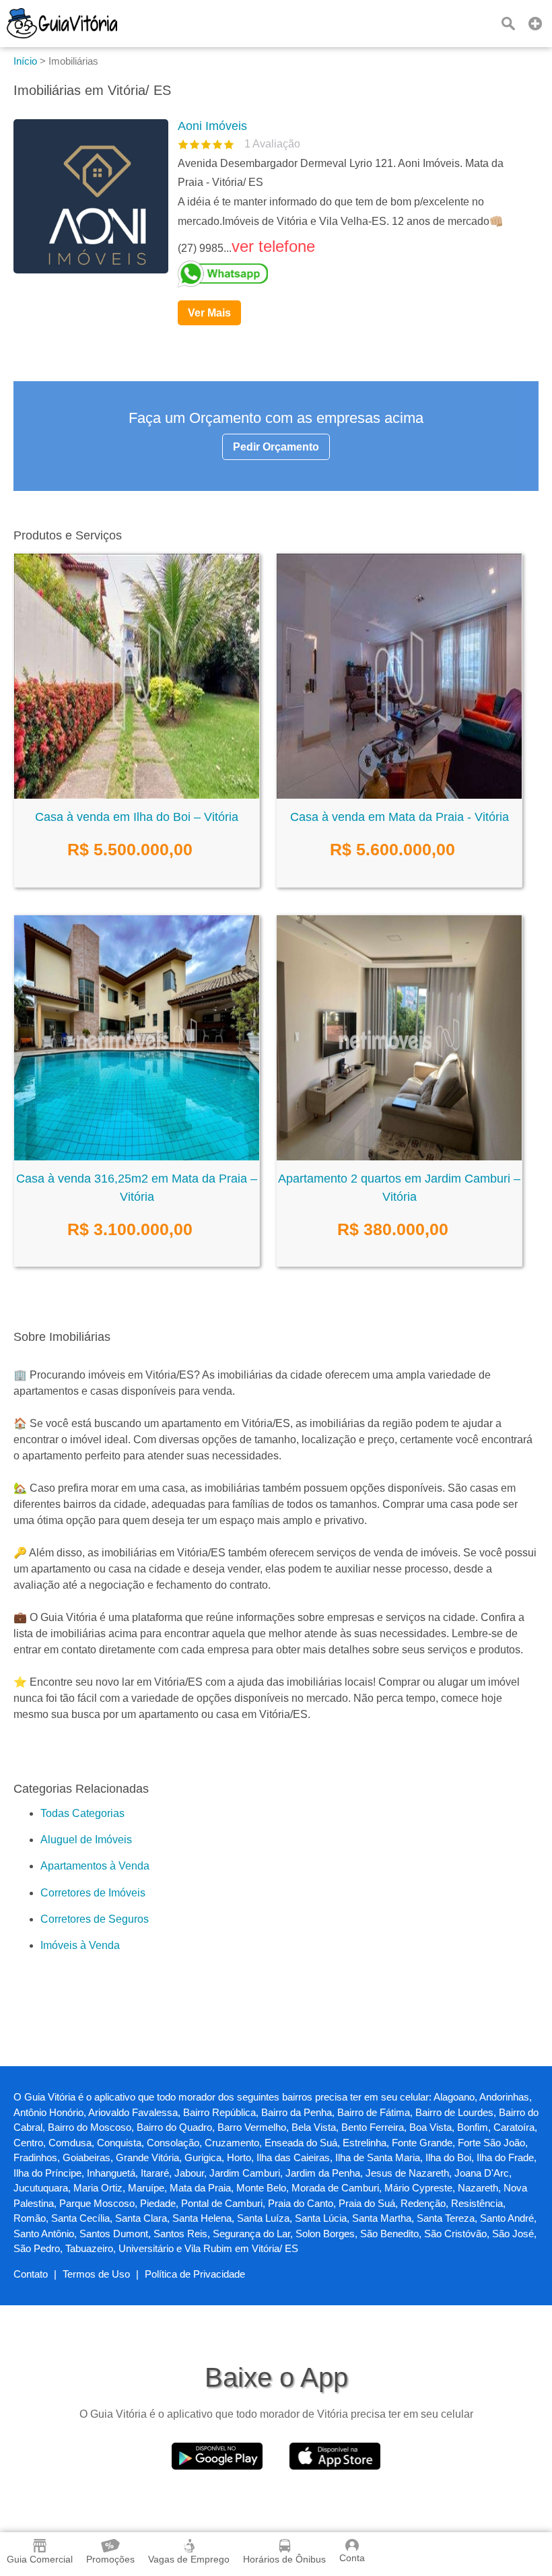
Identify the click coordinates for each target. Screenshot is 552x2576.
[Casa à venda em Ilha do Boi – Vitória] (137, 795)
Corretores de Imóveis (93, 1893)
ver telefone (273, 246)
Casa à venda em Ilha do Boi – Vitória (137, 817)
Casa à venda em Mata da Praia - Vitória (400, 817)
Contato (31, 2274)
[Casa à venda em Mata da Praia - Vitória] (399, 795)
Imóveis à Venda (80, 1945)
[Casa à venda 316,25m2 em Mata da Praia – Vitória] (137, 1157)
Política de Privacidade (195, 2274)
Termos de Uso (96, 2274)
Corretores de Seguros (95, 1919)
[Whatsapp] (353, 274)
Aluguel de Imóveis (86, 1840)
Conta (352, 2558)
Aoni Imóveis (212, 126)
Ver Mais (209, 313)
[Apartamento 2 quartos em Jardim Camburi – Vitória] (399, 1157)
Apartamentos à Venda (95, 1866)
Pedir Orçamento (276, 447)
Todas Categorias (82, 1813)
